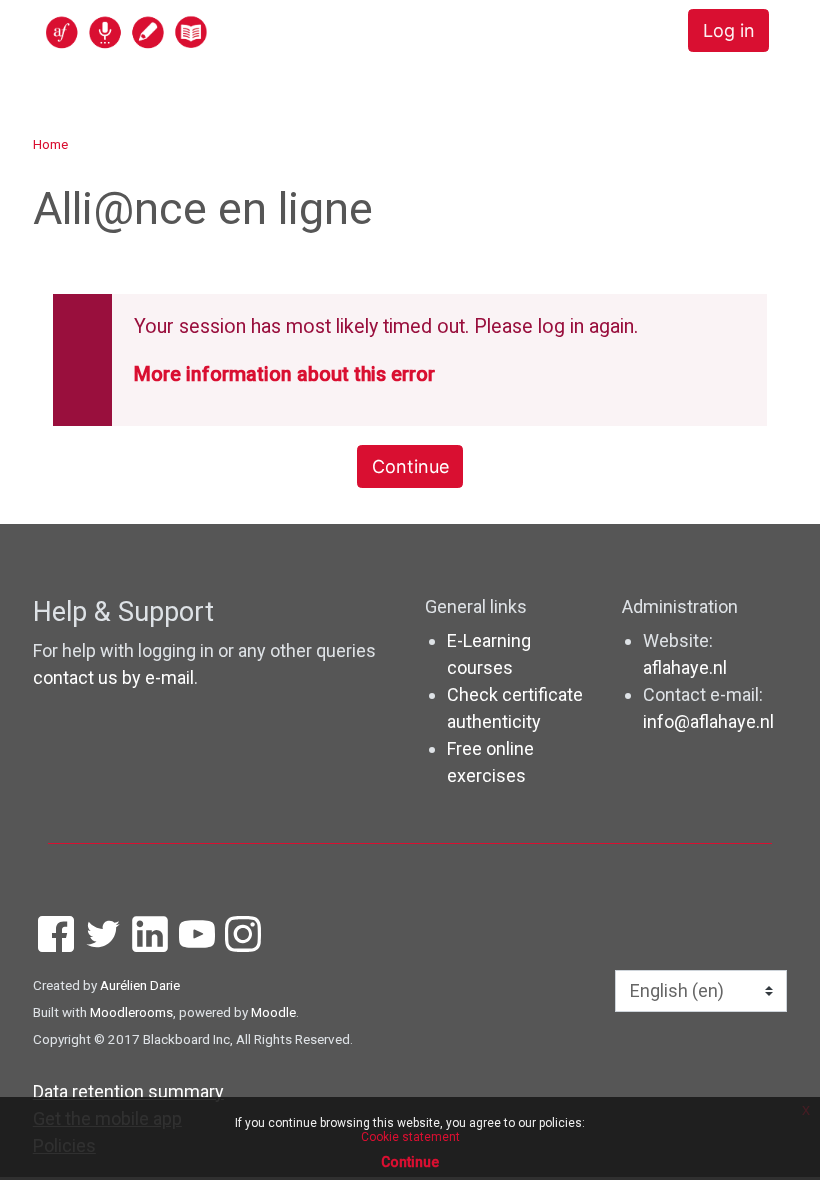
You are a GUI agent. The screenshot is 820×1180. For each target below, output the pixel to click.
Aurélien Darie (140, 985)
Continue (410, 466)
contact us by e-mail (113, 677)
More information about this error (284, 374)
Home (50, 144)
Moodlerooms (131, 1012)
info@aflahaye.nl (708, 721)
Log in (729, 30)
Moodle (273, 1012)
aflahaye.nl (685, 667)
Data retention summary (128, 1091)
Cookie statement (410, 1137)
